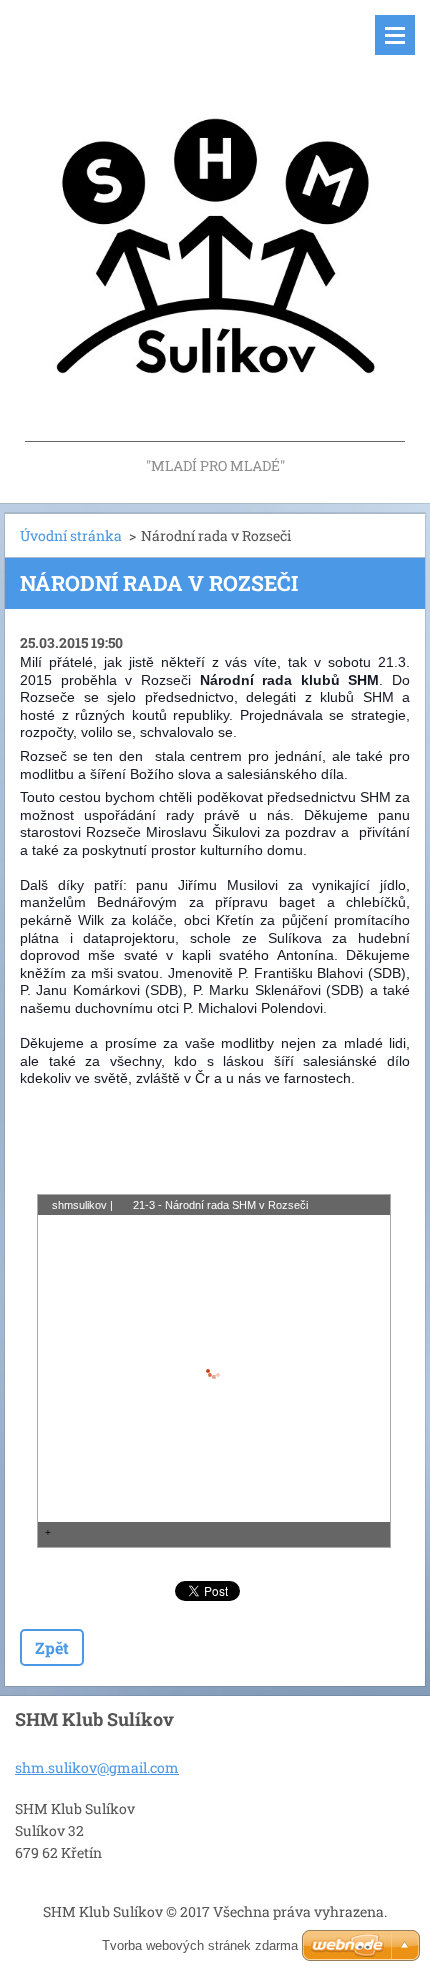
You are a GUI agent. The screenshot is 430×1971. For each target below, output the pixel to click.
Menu (395, 35)
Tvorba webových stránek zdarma (200, 1945)
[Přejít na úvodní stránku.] (215, 226)
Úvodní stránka (71, 535)
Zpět (52, 1647)
